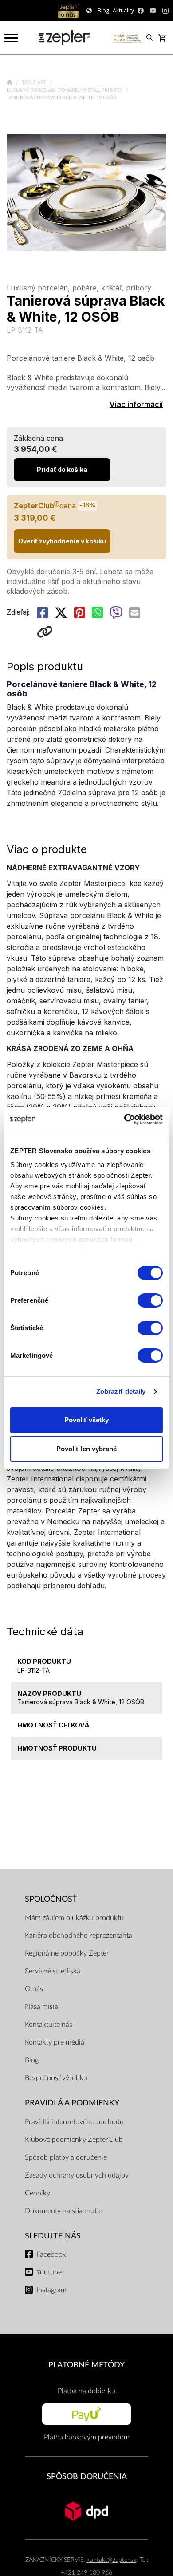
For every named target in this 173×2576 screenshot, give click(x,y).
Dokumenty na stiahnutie (63, 2211)
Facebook (51, 2254)
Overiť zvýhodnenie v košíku (62, 541)
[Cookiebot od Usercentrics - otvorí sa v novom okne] (124, 1119)
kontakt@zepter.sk (111, 2560)
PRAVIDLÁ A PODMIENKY (72, 2103)
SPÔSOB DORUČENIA (87, 2477)
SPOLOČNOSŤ (51, 1899)
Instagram (51, 2290)
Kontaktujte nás (49, 2025)
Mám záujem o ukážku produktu (74, 1918)
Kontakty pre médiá (55, 2042)
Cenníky (37, 2193)
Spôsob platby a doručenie (66, 2157)
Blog (32, 2060)
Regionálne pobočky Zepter (67, 1953)
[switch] (150, 1300)
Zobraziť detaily (121, 1391)
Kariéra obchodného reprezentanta (79, 1936)
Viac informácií (136, 404)
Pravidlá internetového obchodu (74, 2122)
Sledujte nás (53, 2236)
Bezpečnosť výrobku (56, 2078)
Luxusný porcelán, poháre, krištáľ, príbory (65, 90)
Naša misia (41, 2007)
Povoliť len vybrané (86, 1449)
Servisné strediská (53, 1971)
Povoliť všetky (86, 1420)
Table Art (35, 83)
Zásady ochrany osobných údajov (77, 2175)
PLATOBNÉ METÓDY (86, 2365)
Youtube (49, 2272)
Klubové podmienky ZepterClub (74, 2140)
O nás (34, 1989)
